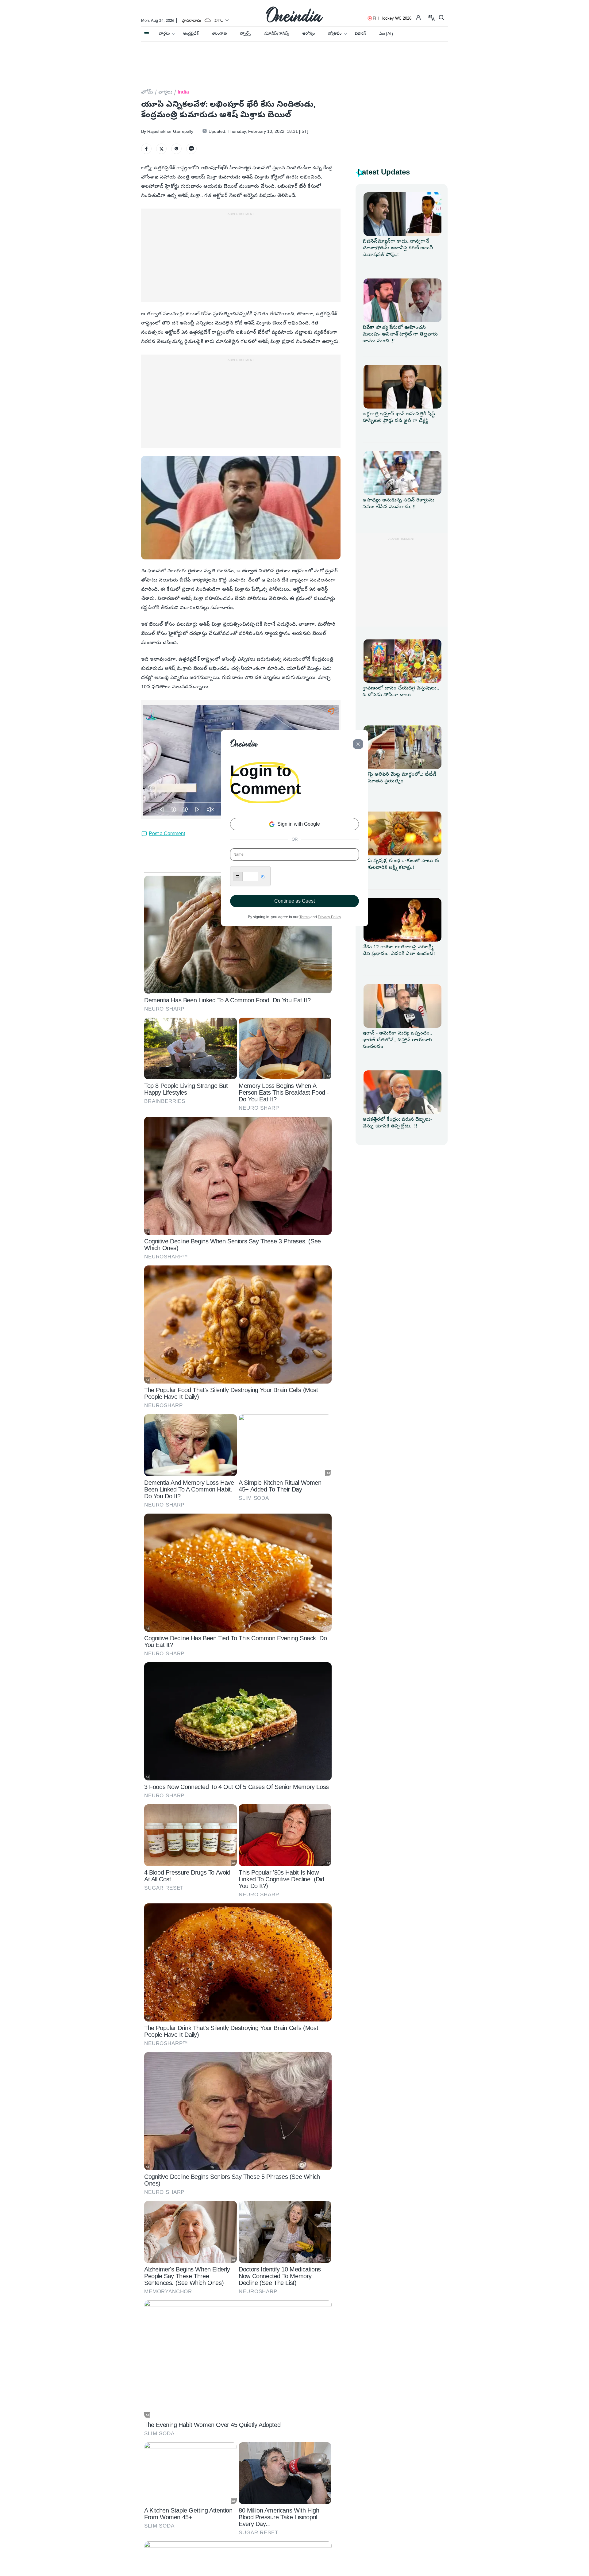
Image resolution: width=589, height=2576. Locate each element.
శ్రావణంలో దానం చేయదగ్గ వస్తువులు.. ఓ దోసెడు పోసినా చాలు (401, 692)
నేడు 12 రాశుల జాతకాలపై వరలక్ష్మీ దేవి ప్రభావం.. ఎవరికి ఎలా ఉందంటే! (399, 951)
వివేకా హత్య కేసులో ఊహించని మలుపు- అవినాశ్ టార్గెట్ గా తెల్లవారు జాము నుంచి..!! (400, 335)
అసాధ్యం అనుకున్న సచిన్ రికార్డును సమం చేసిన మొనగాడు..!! (398, 504)
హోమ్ (147, 93)
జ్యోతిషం (335, 34)
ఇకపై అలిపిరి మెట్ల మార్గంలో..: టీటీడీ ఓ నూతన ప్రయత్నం (400, 778)
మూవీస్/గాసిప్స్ (277, 34)
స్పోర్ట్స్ (245, 34)
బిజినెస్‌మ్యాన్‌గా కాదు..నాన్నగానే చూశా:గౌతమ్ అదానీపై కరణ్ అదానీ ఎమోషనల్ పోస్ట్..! (398, 248)
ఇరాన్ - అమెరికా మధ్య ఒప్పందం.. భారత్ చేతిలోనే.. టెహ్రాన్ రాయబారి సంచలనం (397, 1040)
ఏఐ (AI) (386, 34)
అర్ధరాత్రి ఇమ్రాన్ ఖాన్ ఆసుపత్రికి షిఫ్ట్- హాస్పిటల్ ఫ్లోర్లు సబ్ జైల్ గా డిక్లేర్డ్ (400, 418)
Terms (304, 917)
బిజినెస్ (360, 34)
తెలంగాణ (219, 34)
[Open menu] (146, 32)
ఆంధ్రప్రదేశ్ (191, 34)
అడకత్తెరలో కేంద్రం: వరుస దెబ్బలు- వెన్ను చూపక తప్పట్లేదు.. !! (397, 1123)
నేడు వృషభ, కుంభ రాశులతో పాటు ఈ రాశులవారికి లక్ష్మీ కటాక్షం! (401, 865)
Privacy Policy (329, 917)
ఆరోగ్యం (308, 34)
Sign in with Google (298, 824)
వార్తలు (164, 34)
